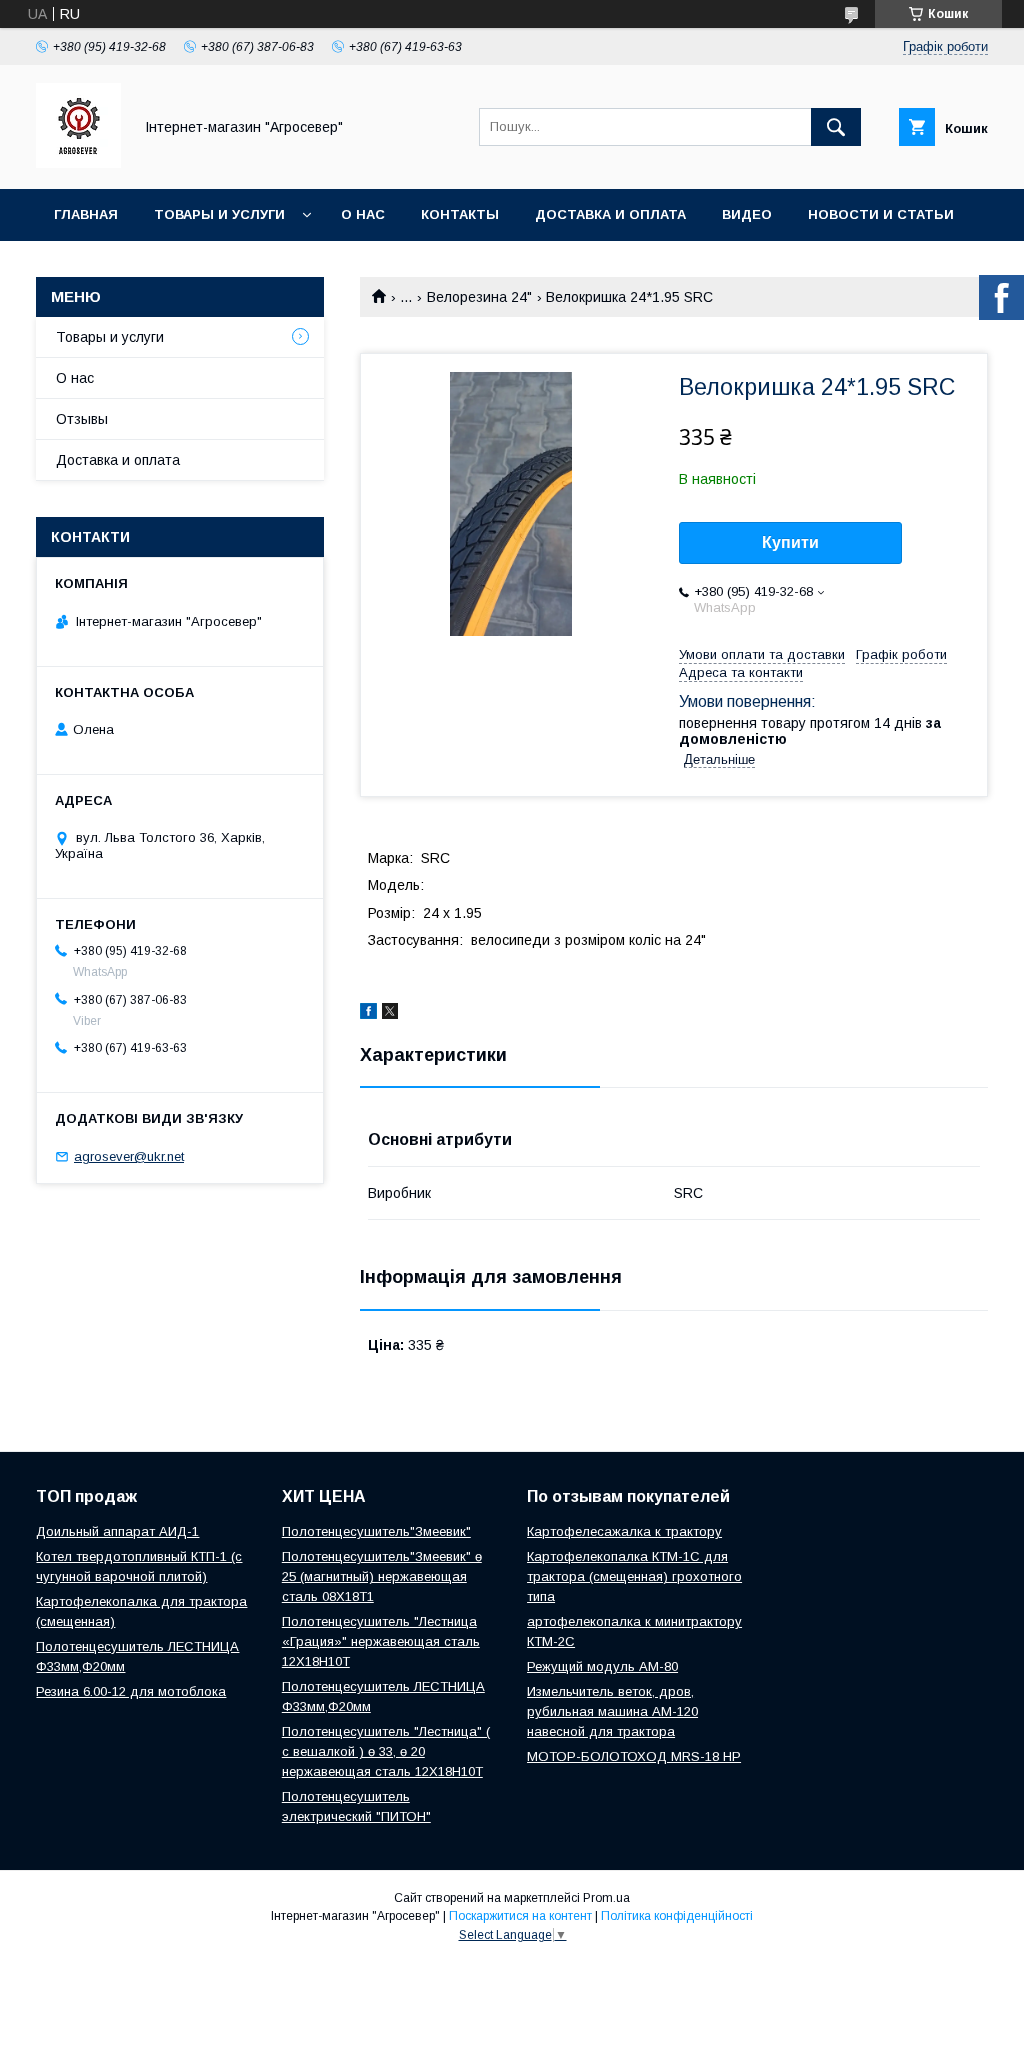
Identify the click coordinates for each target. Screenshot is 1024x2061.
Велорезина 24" (479, 297)
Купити (790, 542)
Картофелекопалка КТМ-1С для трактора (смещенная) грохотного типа (634, 1576)
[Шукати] (836, 127)
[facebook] (368, 1014)
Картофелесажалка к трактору (624, 1531)
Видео (747, 214)
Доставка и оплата (610, 214)
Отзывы (82, 419)
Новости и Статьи (881, 214)
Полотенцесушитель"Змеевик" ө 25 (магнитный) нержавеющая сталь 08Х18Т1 (382, 1576)
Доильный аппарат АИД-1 (117, 1531)
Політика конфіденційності (677, 1916)
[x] (390, 1014)
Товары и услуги (219, 214)
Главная (86, 214)
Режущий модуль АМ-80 (602, 1666)
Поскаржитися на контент (520, 1916)
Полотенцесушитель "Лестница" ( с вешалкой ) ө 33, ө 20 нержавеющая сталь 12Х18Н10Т (386, 1751)
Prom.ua (606, 1898)
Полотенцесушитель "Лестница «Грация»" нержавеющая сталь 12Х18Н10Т (381, 1641)
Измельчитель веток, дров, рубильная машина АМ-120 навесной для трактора (612, 1711)
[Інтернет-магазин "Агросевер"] (78, 163)
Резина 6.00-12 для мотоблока (131, 1691)
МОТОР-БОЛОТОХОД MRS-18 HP (634, 1756)
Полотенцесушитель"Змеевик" (376, 1531)
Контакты (460, 214)
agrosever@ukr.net (129, 1156)
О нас (363, 214)
